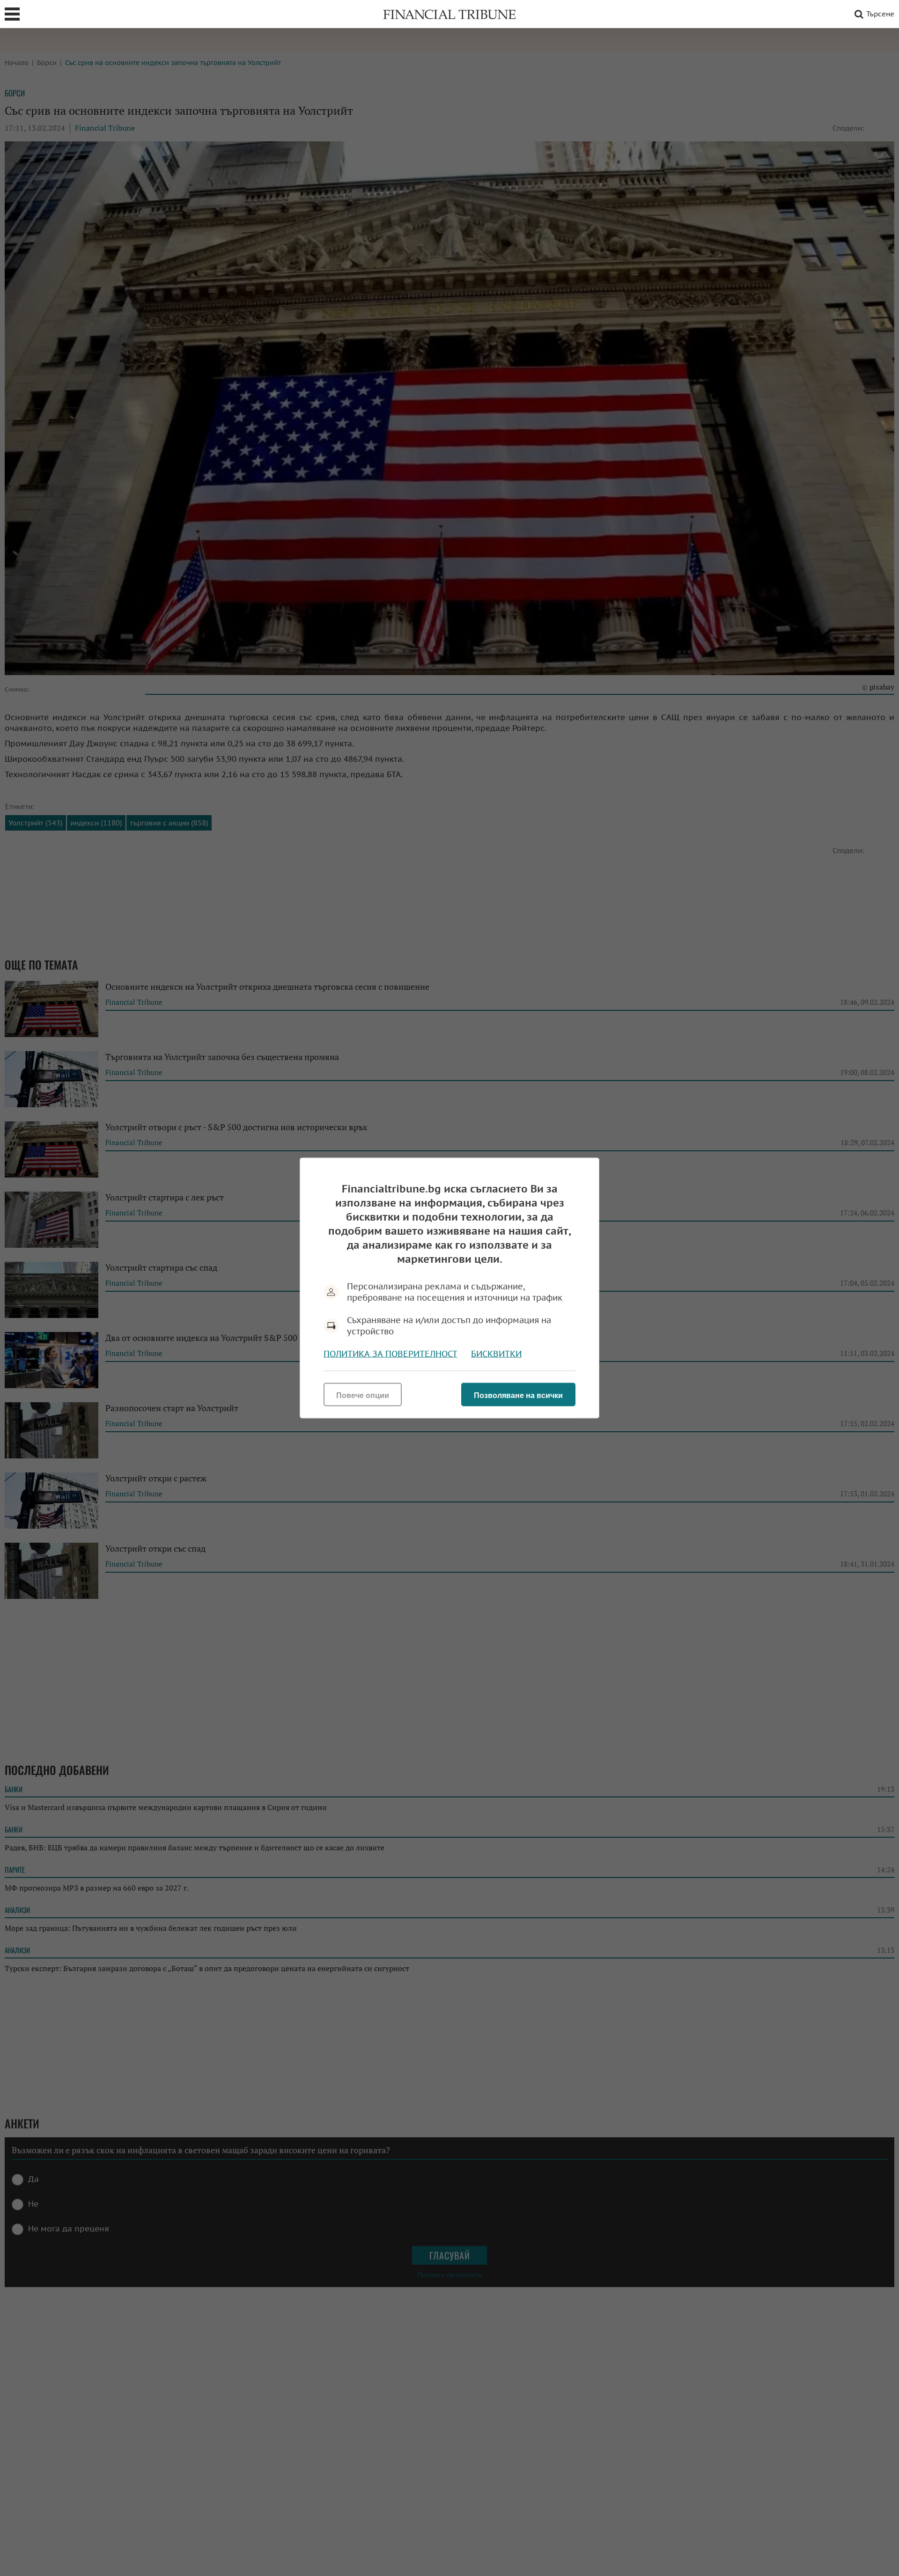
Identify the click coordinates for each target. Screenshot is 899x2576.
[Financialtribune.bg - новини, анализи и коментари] (449, 14)
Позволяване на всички (518, 1395)
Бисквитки (496, 1354)
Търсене (880, 14)
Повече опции (363, 1395)
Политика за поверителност (391, 1354)
